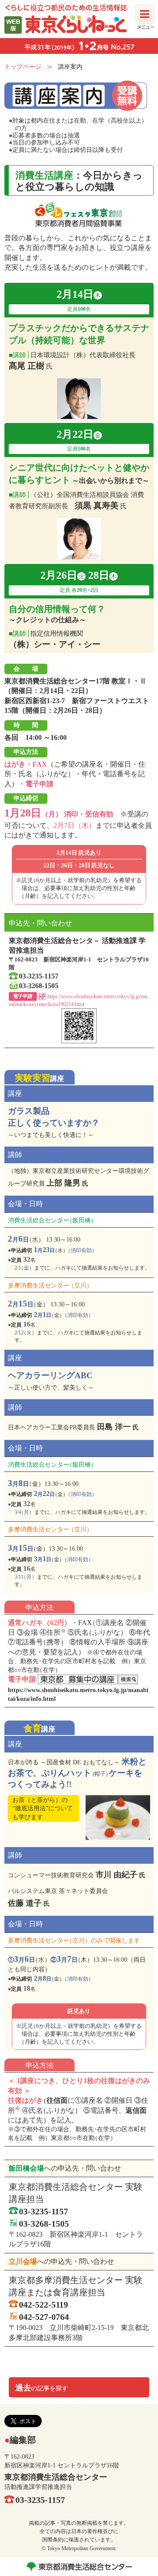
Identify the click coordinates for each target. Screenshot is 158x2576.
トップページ (23, 67)
